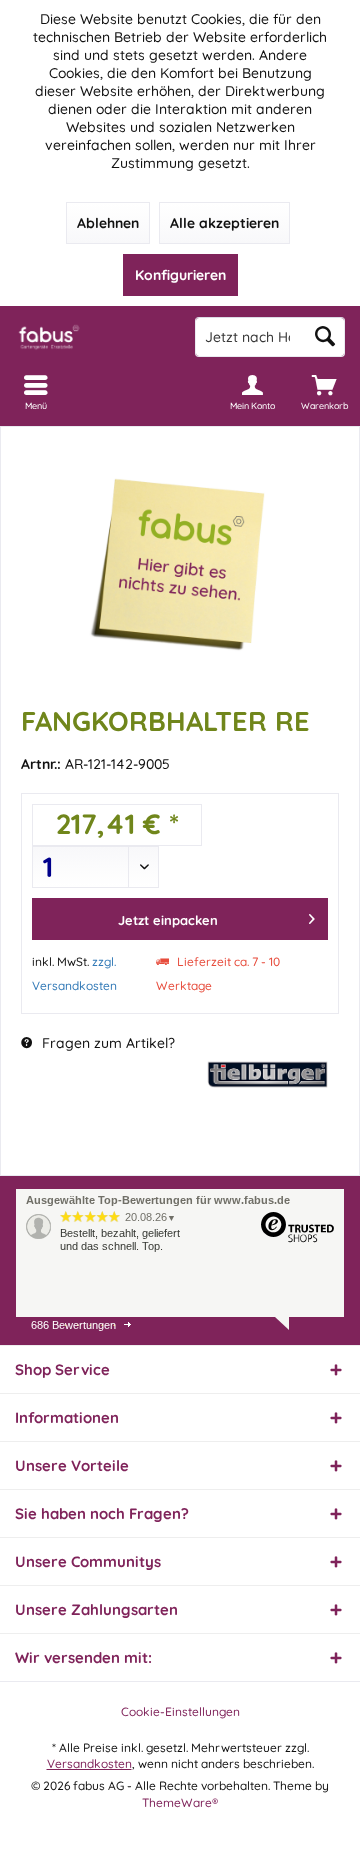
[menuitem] (324, 392)
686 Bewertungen (73, 1325)
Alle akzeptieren (224, 223)
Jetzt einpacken (168, 920)
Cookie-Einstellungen (180, 1711)
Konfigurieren (180, 275)
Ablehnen (108, 223)
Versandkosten (89, 1763)
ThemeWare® (180, 1802)
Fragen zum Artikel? (106, 1043)
